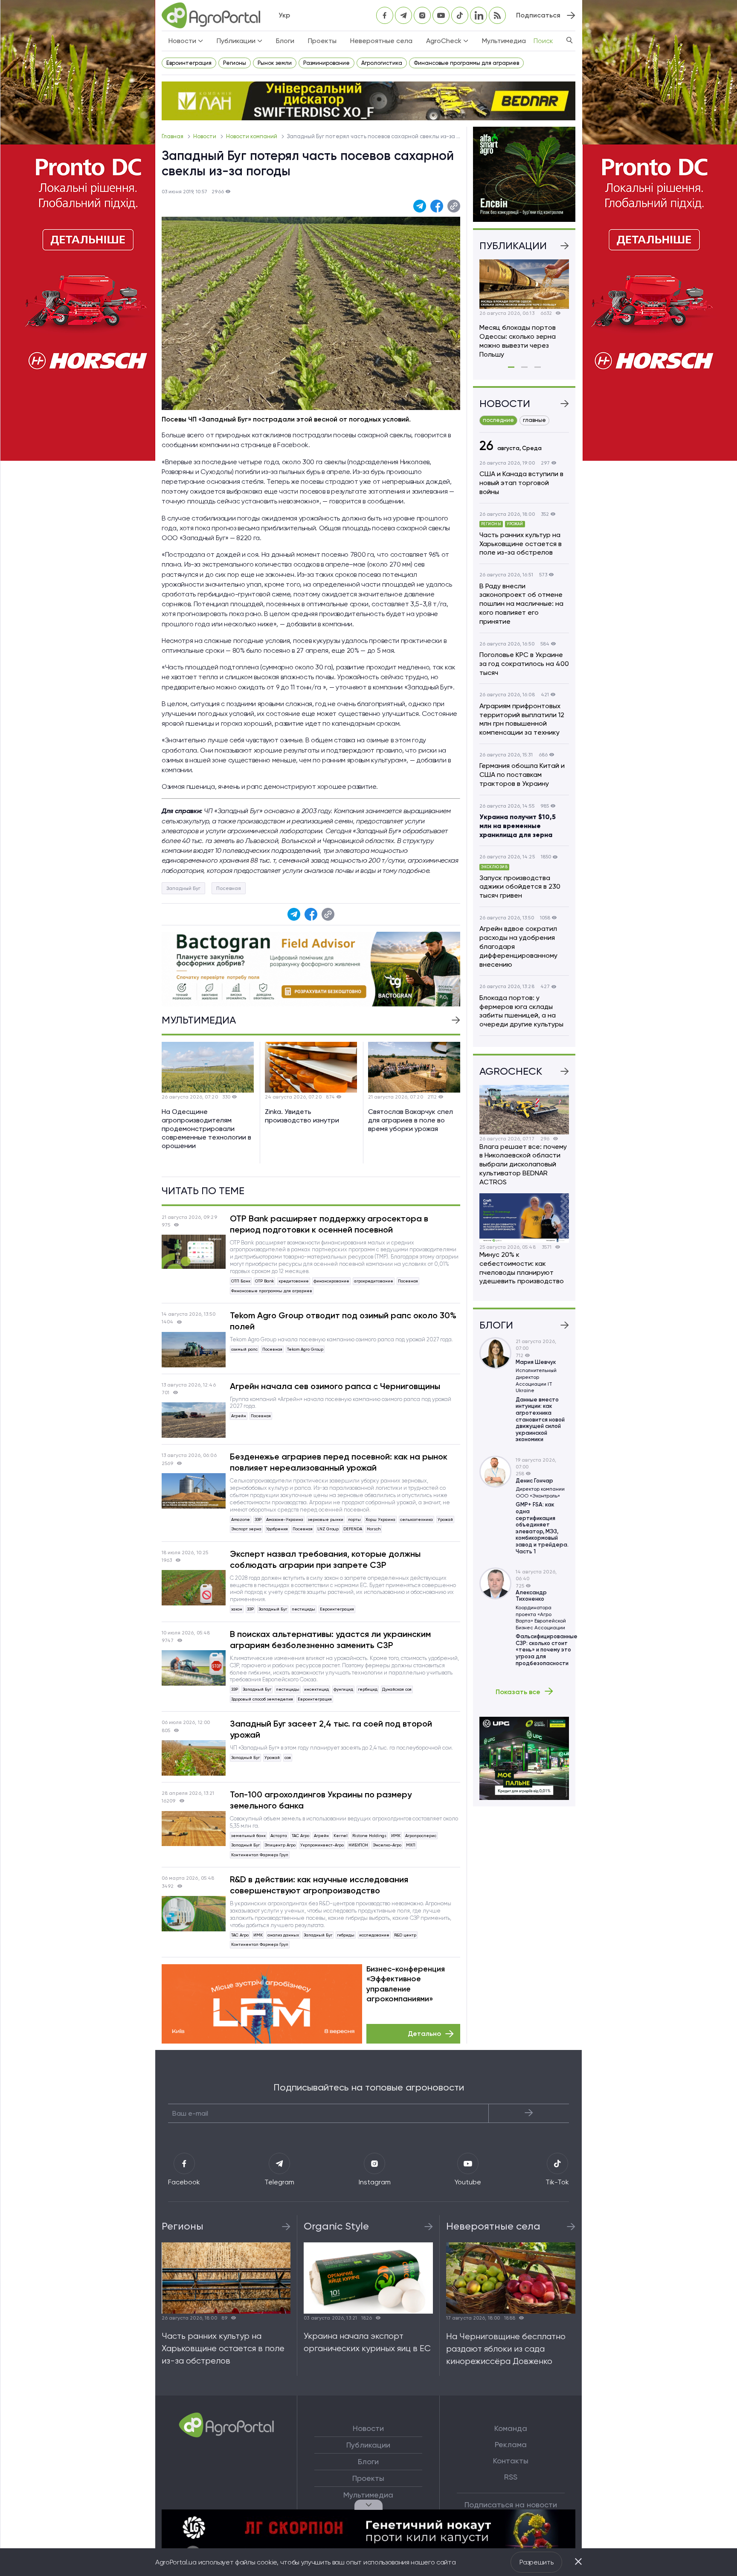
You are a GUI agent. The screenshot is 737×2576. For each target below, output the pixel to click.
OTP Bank (264, 1281)
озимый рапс (244, 1349)
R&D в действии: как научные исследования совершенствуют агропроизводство (319, 1885)
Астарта (279, 1836)
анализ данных (283, 1935)
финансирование (331, 1281)
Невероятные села (381, 41)
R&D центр (405, 1935)
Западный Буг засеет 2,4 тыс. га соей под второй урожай (331, 1729)
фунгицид (343, 1689)
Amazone (241, 1519)
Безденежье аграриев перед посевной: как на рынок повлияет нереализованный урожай (339, 1462)
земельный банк (248, 1836)
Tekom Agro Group (305, 1349)
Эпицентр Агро (280, 1845)
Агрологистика (382, 63)
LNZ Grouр (328, 1529)
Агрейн (239, 1416)
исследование (374, 1935)
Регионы (235, 63)
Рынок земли (275, 63)
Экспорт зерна (246, 1529)
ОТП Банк (241, 1281)
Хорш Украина (380, 1519)
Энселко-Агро (387, 1845)
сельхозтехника (416, 1519)
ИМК (396, 1836)
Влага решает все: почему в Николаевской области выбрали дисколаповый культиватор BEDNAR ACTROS (523, 1164)
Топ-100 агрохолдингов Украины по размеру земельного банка (321, 1800)
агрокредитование (374, 1281)
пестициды (303, 1609)
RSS (511, 2477)
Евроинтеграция (189, 63)
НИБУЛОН (358, 1845)
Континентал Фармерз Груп (260, 1855)
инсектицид (316, 1689)
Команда (511, 2428)
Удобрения (277, 1529)
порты (354, 1519)
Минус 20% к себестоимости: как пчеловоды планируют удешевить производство (522, 1268)
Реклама (511, 2445)
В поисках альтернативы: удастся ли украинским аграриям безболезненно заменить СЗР (330, 1640)
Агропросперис (421, 1836)
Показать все (518, 1692)
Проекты (322, 41)
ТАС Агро (300, 1836)
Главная (173, 136)
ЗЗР (258, 1519)
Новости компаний (252, 136)
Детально (424, 2034)
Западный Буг (183, 888)
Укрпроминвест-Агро (322, 1845)
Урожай (445, 1519)
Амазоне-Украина (285, 1519)
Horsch (374, 1529)
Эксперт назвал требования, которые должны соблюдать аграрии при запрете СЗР (325, 1559)
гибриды (346, 1935)
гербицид (368, 1689)
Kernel (341, 1836)
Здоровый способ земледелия (262, 1699)
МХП (411, 1845)
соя (288, 1758)
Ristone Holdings (369, 1836)
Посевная (229, 888)
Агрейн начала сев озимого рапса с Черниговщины (335, 1386)
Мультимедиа (504, 41)
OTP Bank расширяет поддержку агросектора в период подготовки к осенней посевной (329, 1224)
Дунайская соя (397, 1689)
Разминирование (326, 63)
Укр (284, 15)
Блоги (285, 41)
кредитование (294, 1281)
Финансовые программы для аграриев (466, 63)
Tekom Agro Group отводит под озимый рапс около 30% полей (343, 1321)
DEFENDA (353, 1529)
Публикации (368, 2445)
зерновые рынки (326, 1519)
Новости (205, 136)
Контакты (511, 2461)
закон (237, 1609)
